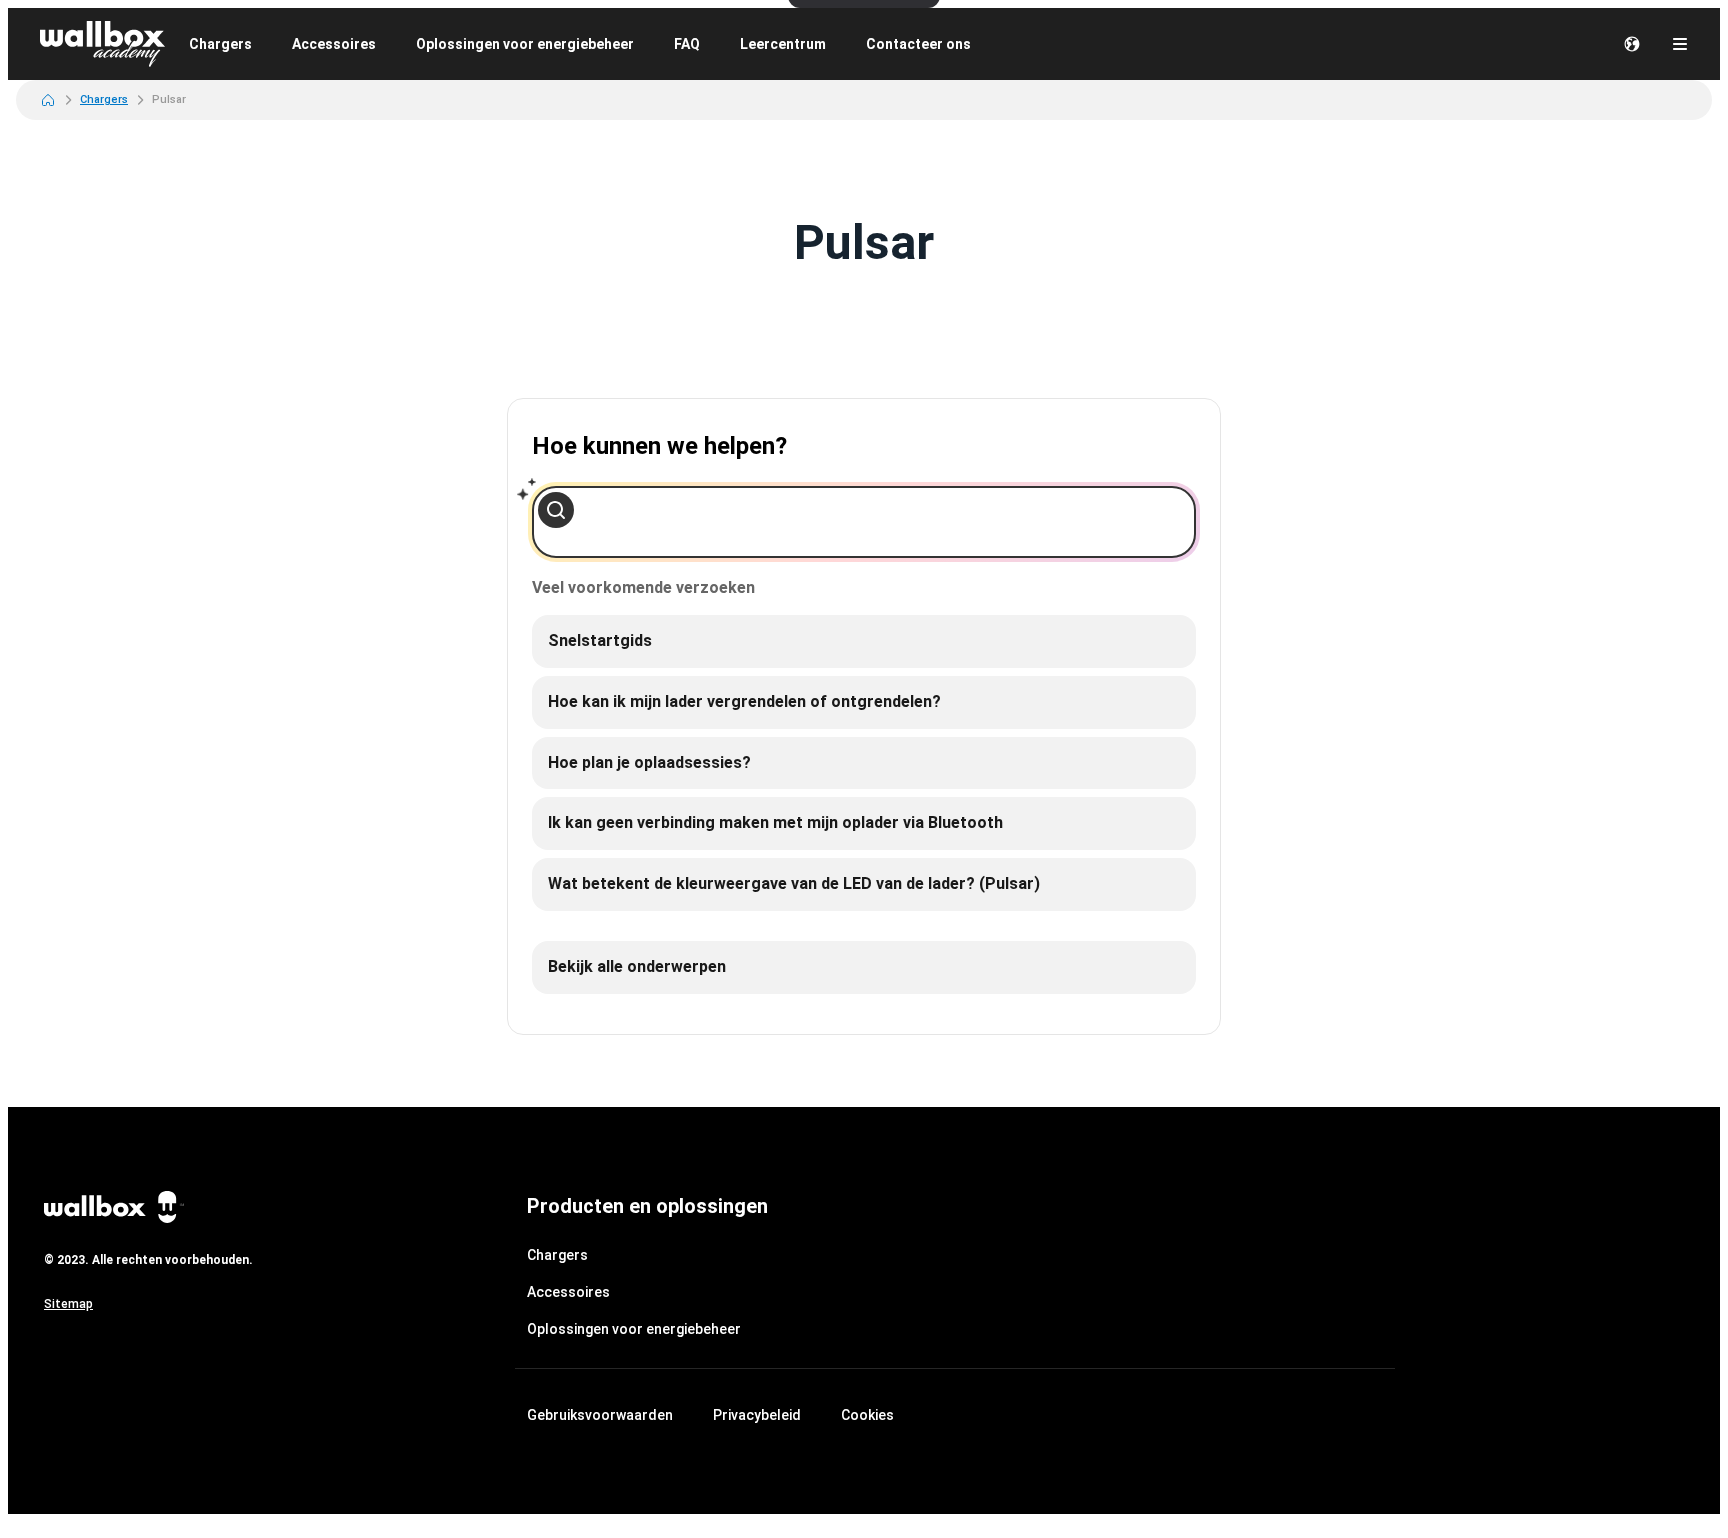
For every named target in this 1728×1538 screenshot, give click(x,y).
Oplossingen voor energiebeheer (525, 44)
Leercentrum (783, 44)
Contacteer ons (918, 44)
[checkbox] (864, 641)
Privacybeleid (757, 1415)
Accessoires (334, 44)
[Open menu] (1680, 44)
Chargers (220, 44)
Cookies (867, 1415)
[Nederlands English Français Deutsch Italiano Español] (1632, 44)
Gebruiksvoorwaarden (600, 1415)
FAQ (687, 44)
